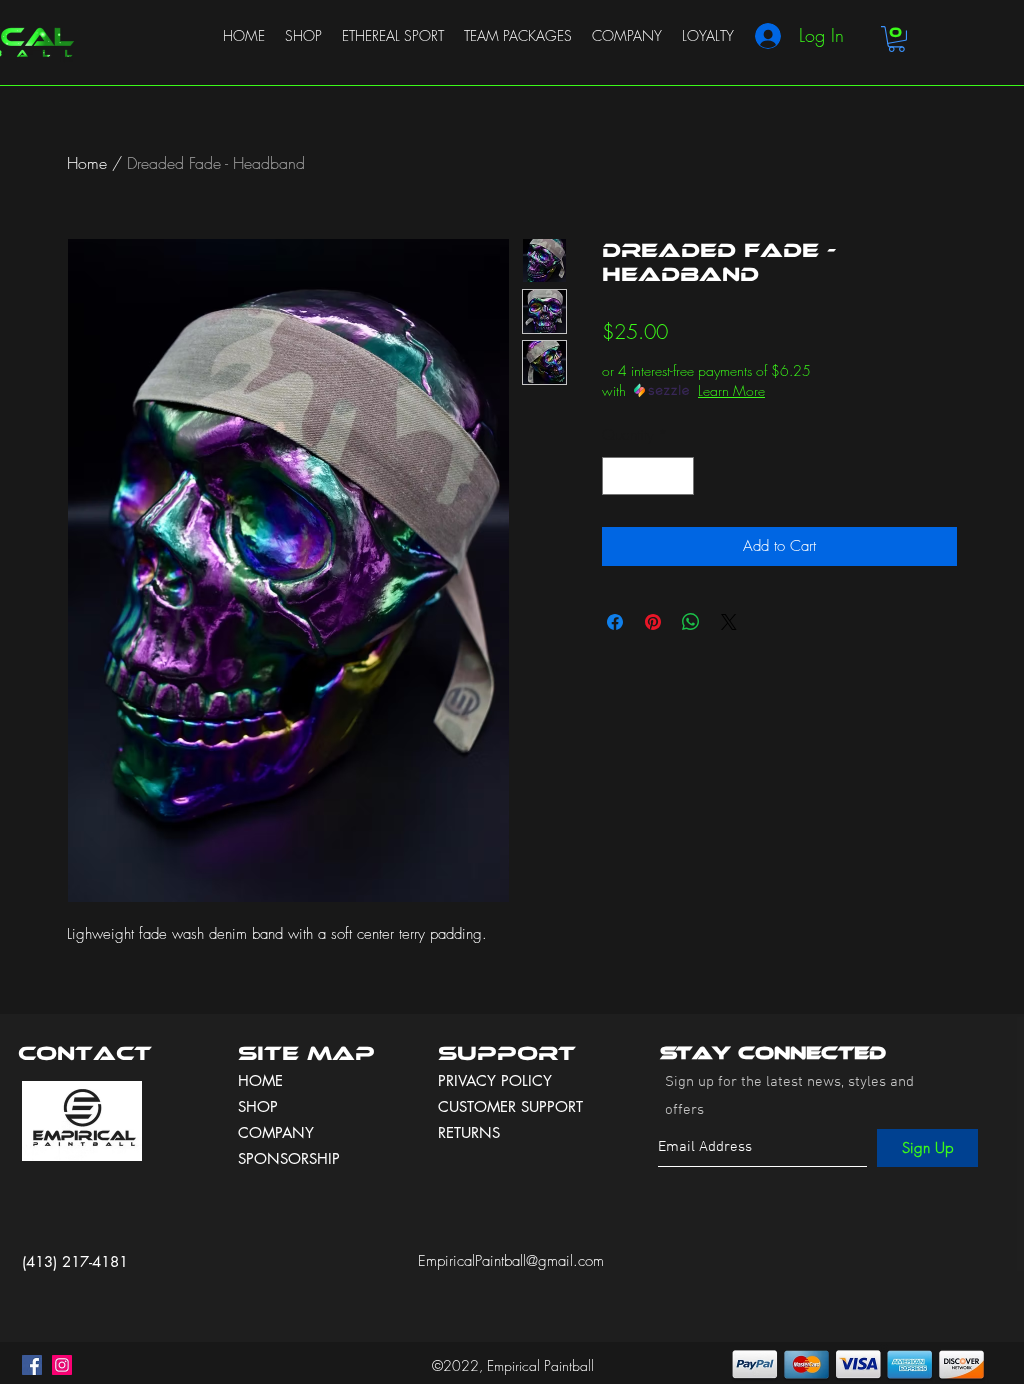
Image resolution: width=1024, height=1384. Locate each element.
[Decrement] (618, 476)
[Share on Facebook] (615, 622)
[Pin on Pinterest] (653, 622)
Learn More (731, 390)
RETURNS (469, 1132)
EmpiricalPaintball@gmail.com (511, 1261)
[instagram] (62, 1365)
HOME (260, 1080)
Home (87, 163)
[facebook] (32, 1365)
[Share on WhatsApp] (691, 622)
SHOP (258, 1106)
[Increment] (678, 476)
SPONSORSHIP (289, 1158)
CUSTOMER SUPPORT (510, 1106)
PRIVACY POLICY (497, 1080)
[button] (896, 39)
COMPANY (276, 1132)
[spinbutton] (648, 476)
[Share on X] (729, 622)
